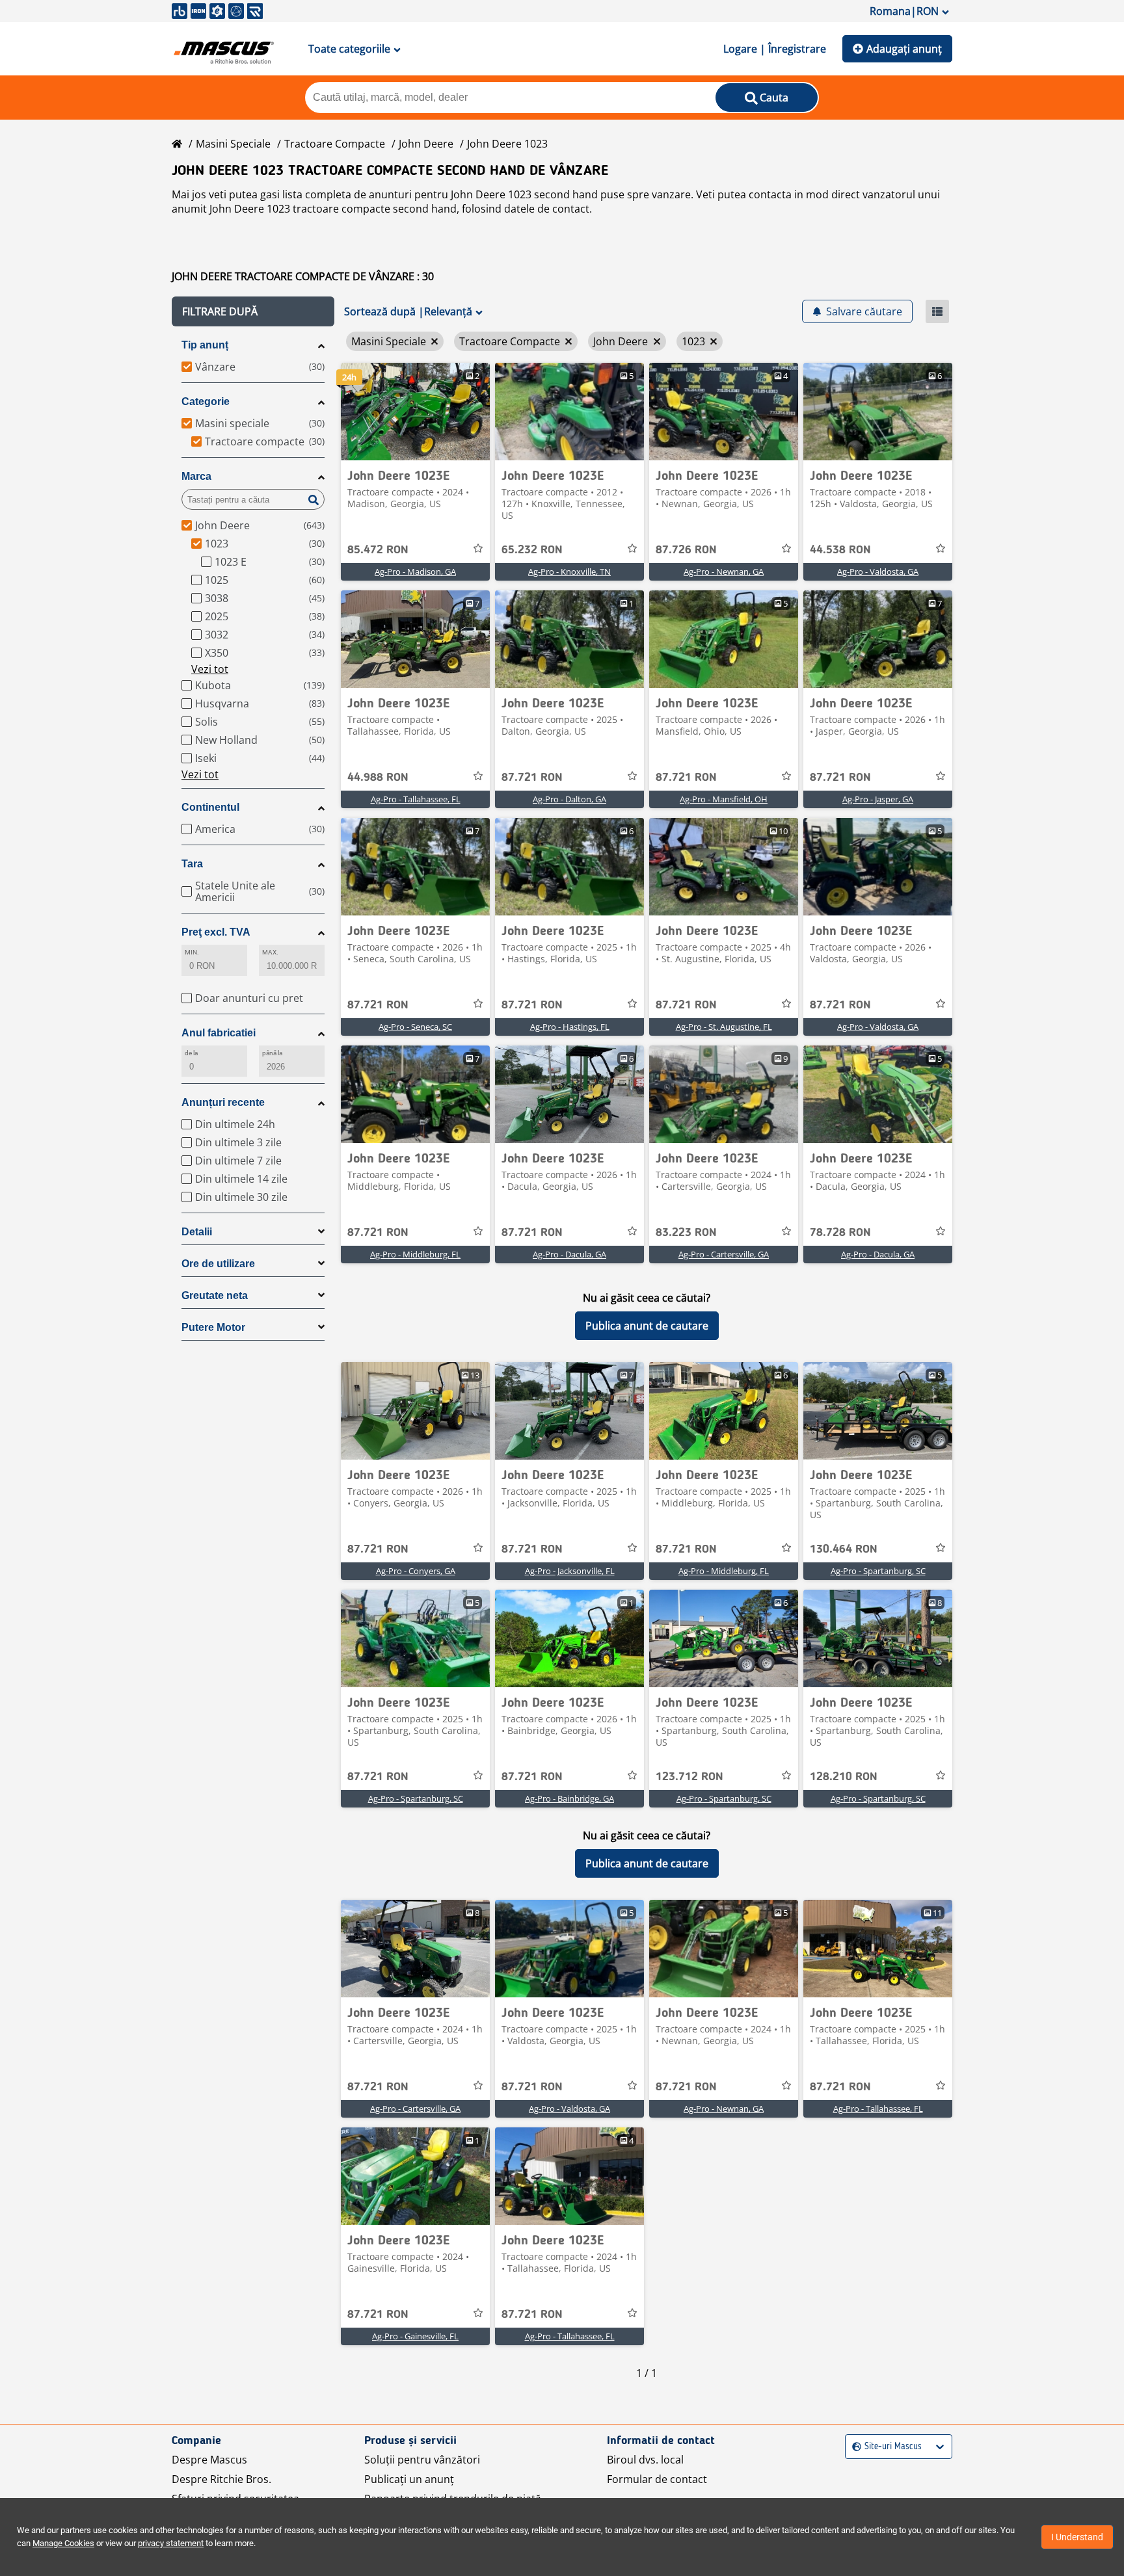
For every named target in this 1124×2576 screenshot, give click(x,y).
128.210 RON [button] (844, 1777)
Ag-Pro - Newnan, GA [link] (724, 572)
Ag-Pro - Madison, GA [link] (415, 572)
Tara (192, 864)
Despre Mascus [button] (209, 2460)
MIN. (192, 952)
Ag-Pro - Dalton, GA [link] (569, 799)
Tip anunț (205, 345)
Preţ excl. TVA (216, 932)
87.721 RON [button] (532, 778)
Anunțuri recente (223, 1102)
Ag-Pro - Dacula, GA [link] (569, 1254)
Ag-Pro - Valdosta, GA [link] (878, 572)
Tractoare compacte (335, 144)
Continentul (210, 807)
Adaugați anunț (904, 49)
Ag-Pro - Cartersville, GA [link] (724, 1254)
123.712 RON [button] (689, 1777)
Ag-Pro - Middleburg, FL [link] (415, 1254)
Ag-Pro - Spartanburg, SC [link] (878, 1571)
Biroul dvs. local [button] (645, 2460)
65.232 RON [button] (532, 550)
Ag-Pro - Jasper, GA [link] (878, 799)
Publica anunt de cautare (647, 1326)
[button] (253, 311)
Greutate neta (215, 1295)
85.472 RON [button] (378, 550)
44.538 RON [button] (840, 550)
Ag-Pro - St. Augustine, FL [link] (724, 1027)
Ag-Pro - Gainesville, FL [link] (415, 2336)
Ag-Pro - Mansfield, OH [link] (724, 799)
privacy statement (171, 2543)
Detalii (197, 1232)
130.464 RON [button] (844, 1549)
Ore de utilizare (218, 1264)
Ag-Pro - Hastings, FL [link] (570, 1027)
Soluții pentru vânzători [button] (422, 2460)
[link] (415, 412)
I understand (1077, 2537)
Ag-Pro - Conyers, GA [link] (416, 1571)
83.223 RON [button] (686, 1233)
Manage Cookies (63, 2543)
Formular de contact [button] (657, 2479)
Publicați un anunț (409, 2479)
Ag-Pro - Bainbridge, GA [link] (569, 1798)
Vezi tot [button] (210, 669)
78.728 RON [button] (840, 1233)
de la (191, 1053)
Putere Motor (213, 1327)
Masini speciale (233, 144)
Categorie (206, 401)
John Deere (426, 144)
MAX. (270, 952)
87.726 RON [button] (686, 550)
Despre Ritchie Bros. (221, 2479)
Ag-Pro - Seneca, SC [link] (415, 1027)
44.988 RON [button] (378, 778)
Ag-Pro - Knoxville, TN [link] (569, 572)
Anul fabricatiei (219, 1033)
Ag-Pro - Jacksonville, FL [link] (570, 1571)
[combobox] (854, 2447)
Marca (196, 476)
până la (273, 1053)
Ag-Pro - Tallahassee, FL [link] (416, 799)
